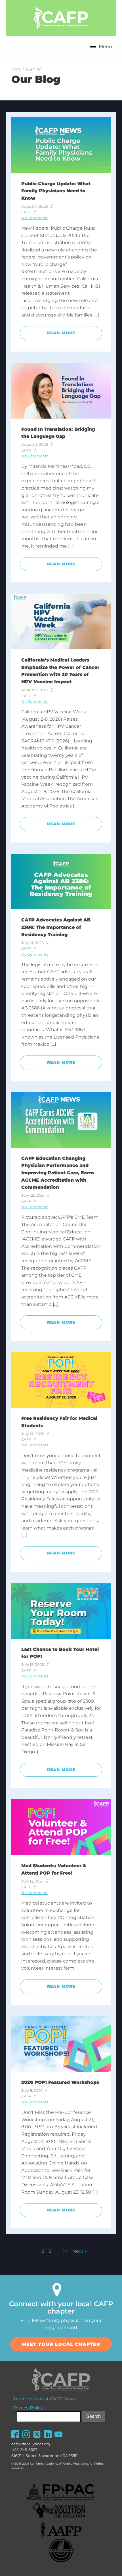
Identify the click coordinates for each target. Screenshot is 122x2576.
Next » (80, 2251)
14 (65, 2251)
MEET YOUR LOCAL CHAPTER (61, 2344)
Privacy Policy (28, 2408)
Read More (61, 333)
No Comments (35, 218)
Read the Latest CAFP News (44, 2399)
